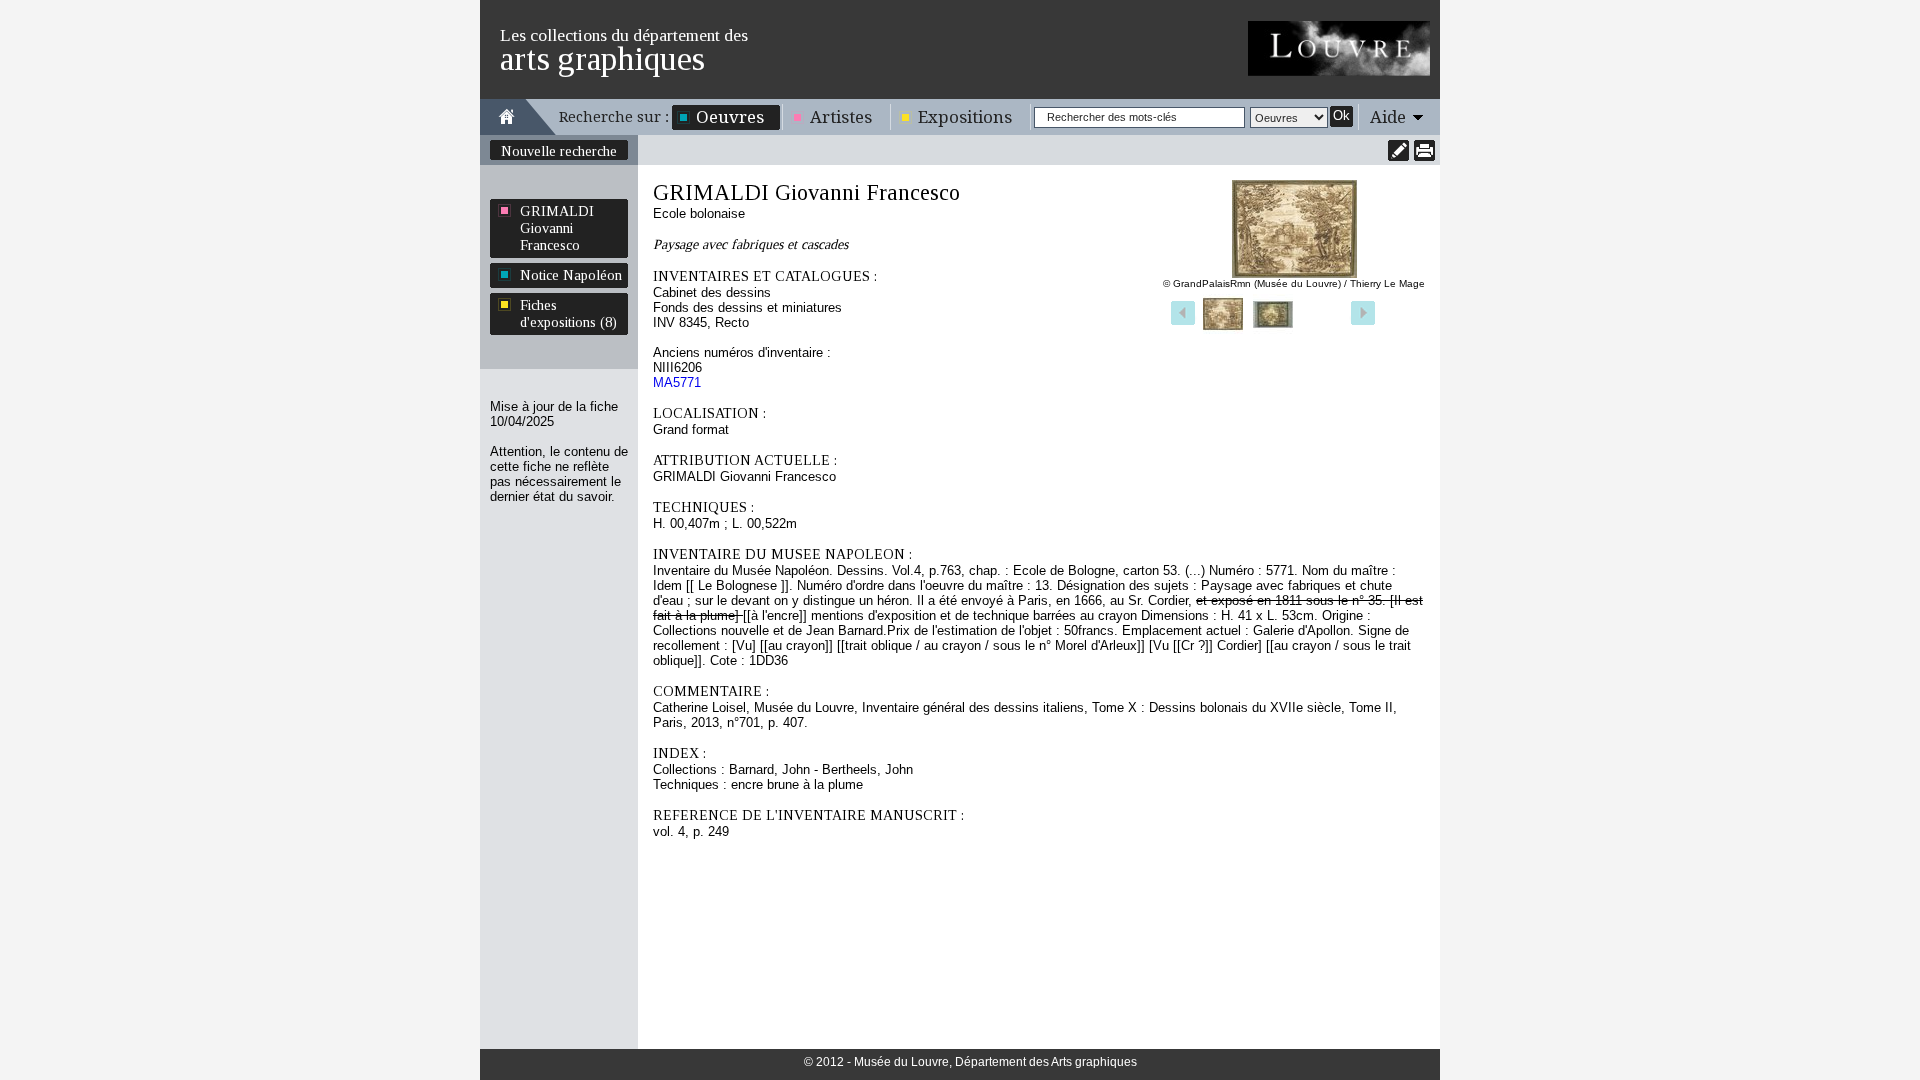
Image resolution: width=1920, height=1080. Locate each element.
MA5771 (677, 382)
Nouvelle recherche (559, 151)
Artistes (841, 117)
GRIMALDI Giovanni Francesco (557, 228)
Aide (1388, 117)
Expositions (965, 117)
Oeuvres (730, 117)
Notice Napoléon (571, 275)
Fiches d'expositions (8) (568, 313)
